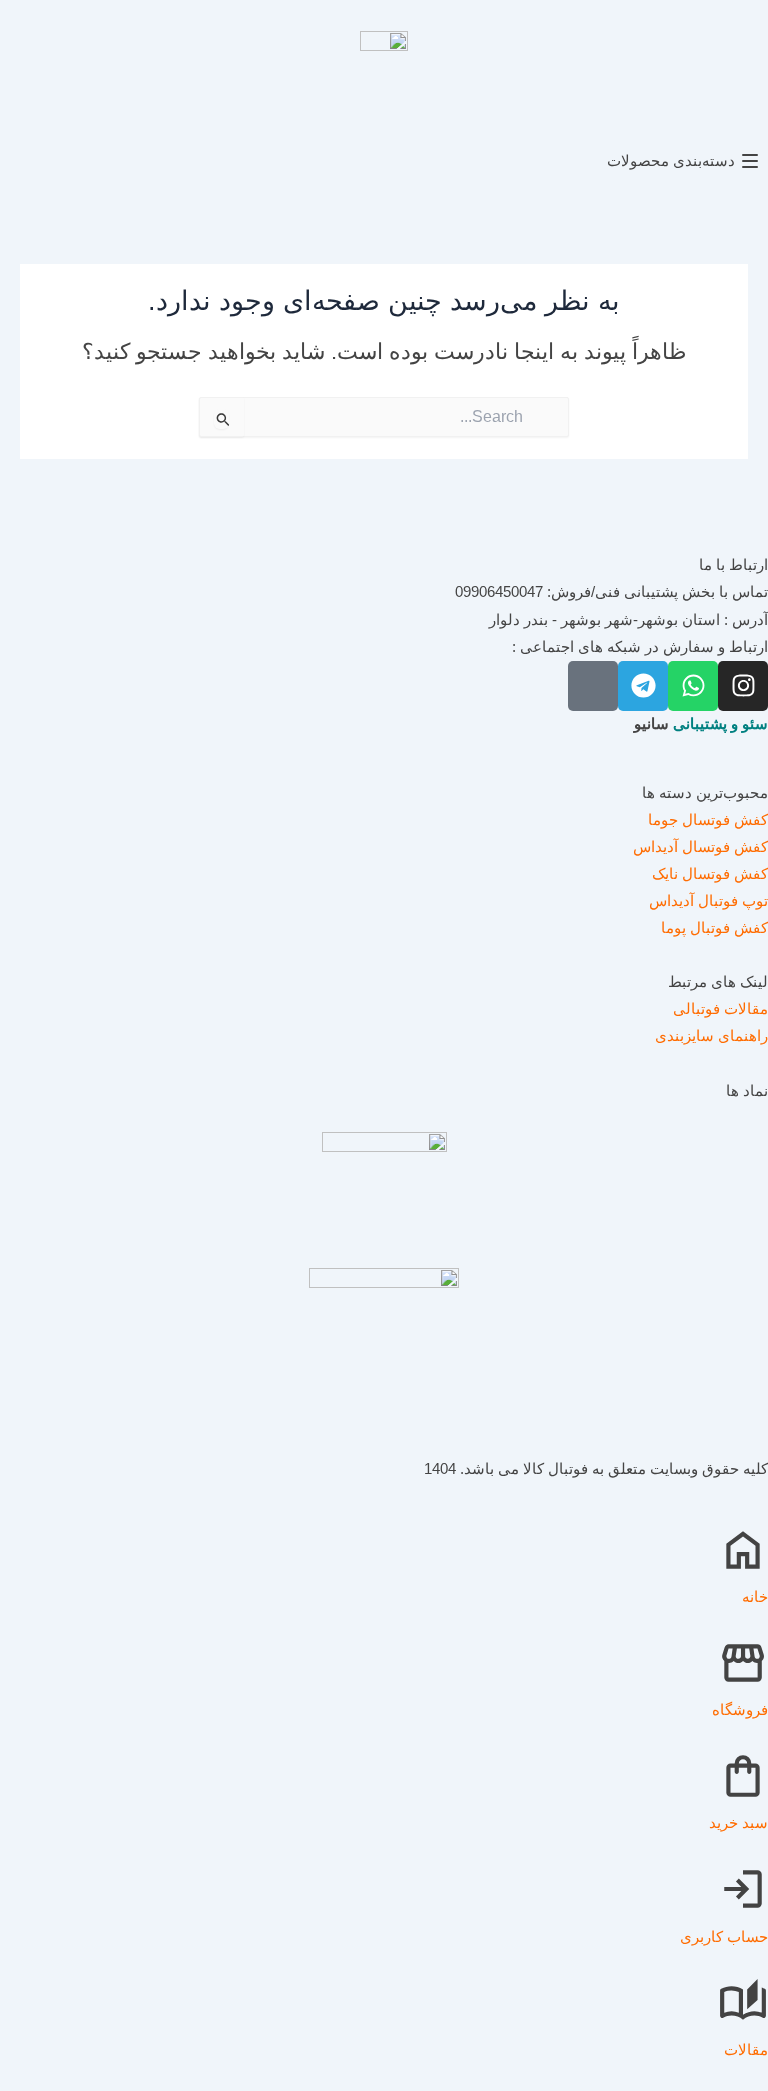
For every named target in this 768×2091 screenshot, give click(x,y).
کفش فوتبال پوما (714, 928)
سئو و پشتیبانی (720, 724)
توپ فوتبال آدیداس (708, 901)
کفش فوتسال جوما (708, 820)
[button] (384, 161)
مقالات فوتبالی (720, 1009)
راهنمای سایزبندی (711, 1036)
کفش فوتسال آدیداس (700, 847)
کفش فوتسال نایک (710, 874)
